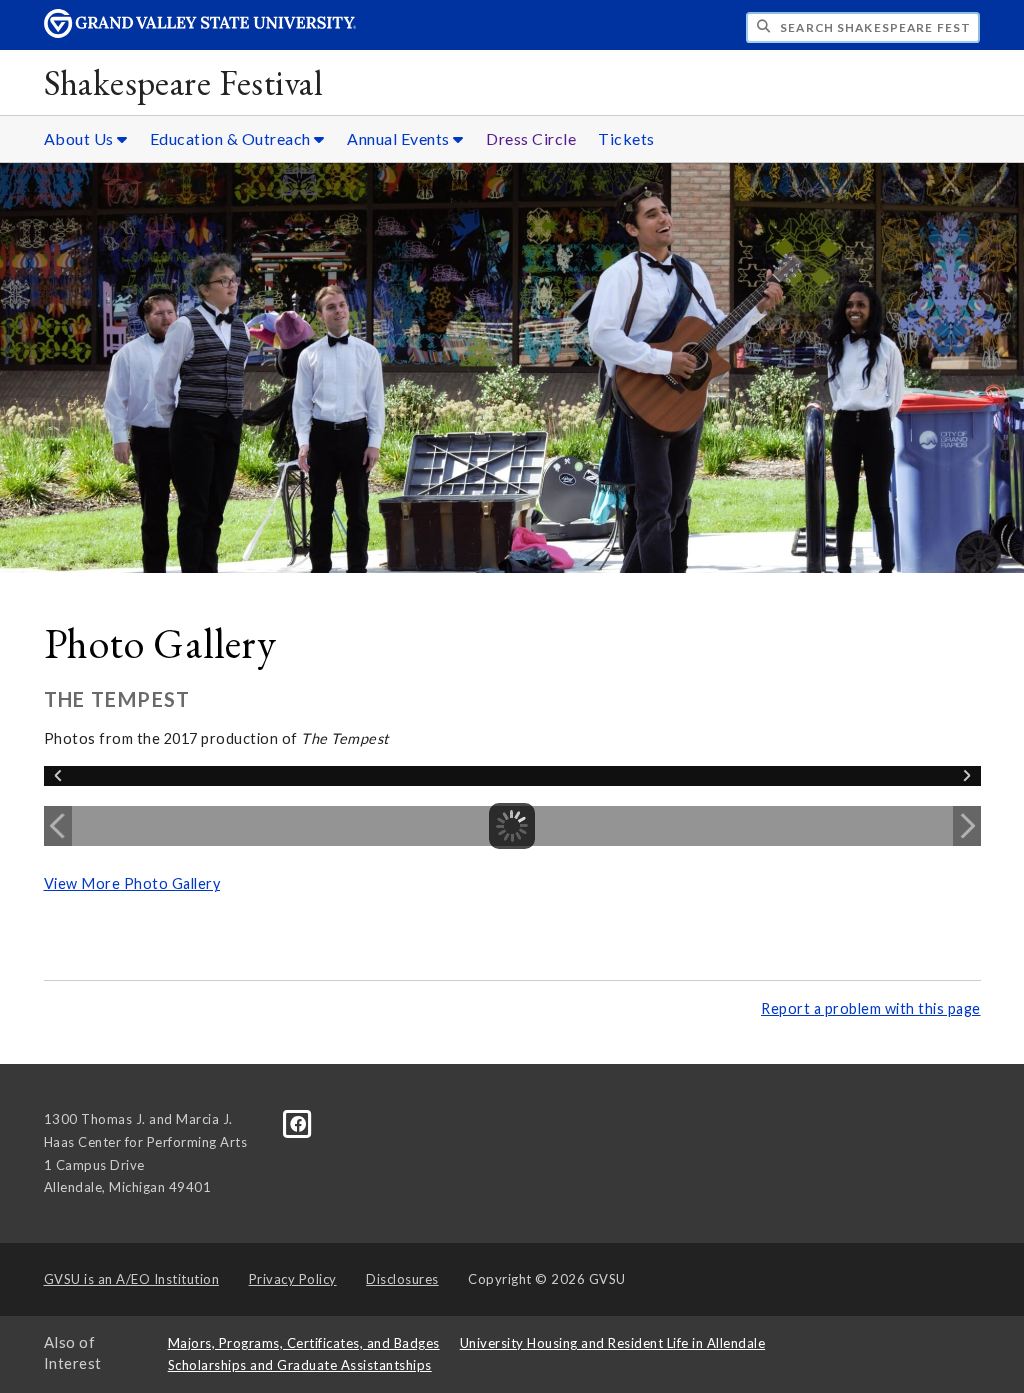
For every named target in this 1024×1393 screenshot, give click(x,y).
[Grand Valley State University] (200, 32)
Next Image (967, 826)
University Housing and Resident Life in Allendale (613, 1343)
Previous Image (58, 826)
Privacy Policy (293, 1279)
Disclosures (402, 1279)
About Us (81, 138)
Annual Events (400, 138)
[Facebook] (298, 1123)
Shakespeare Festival (183, 82)
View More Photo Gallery (132, 883)
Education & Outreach (232, 138)
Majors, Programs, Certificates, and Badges (304, 1343)
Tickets (626, 138)
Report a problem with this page (871, 1008)
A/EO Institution (132, 1279)
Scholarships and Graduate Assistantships (300, 1365)
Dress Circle (531, 138)
